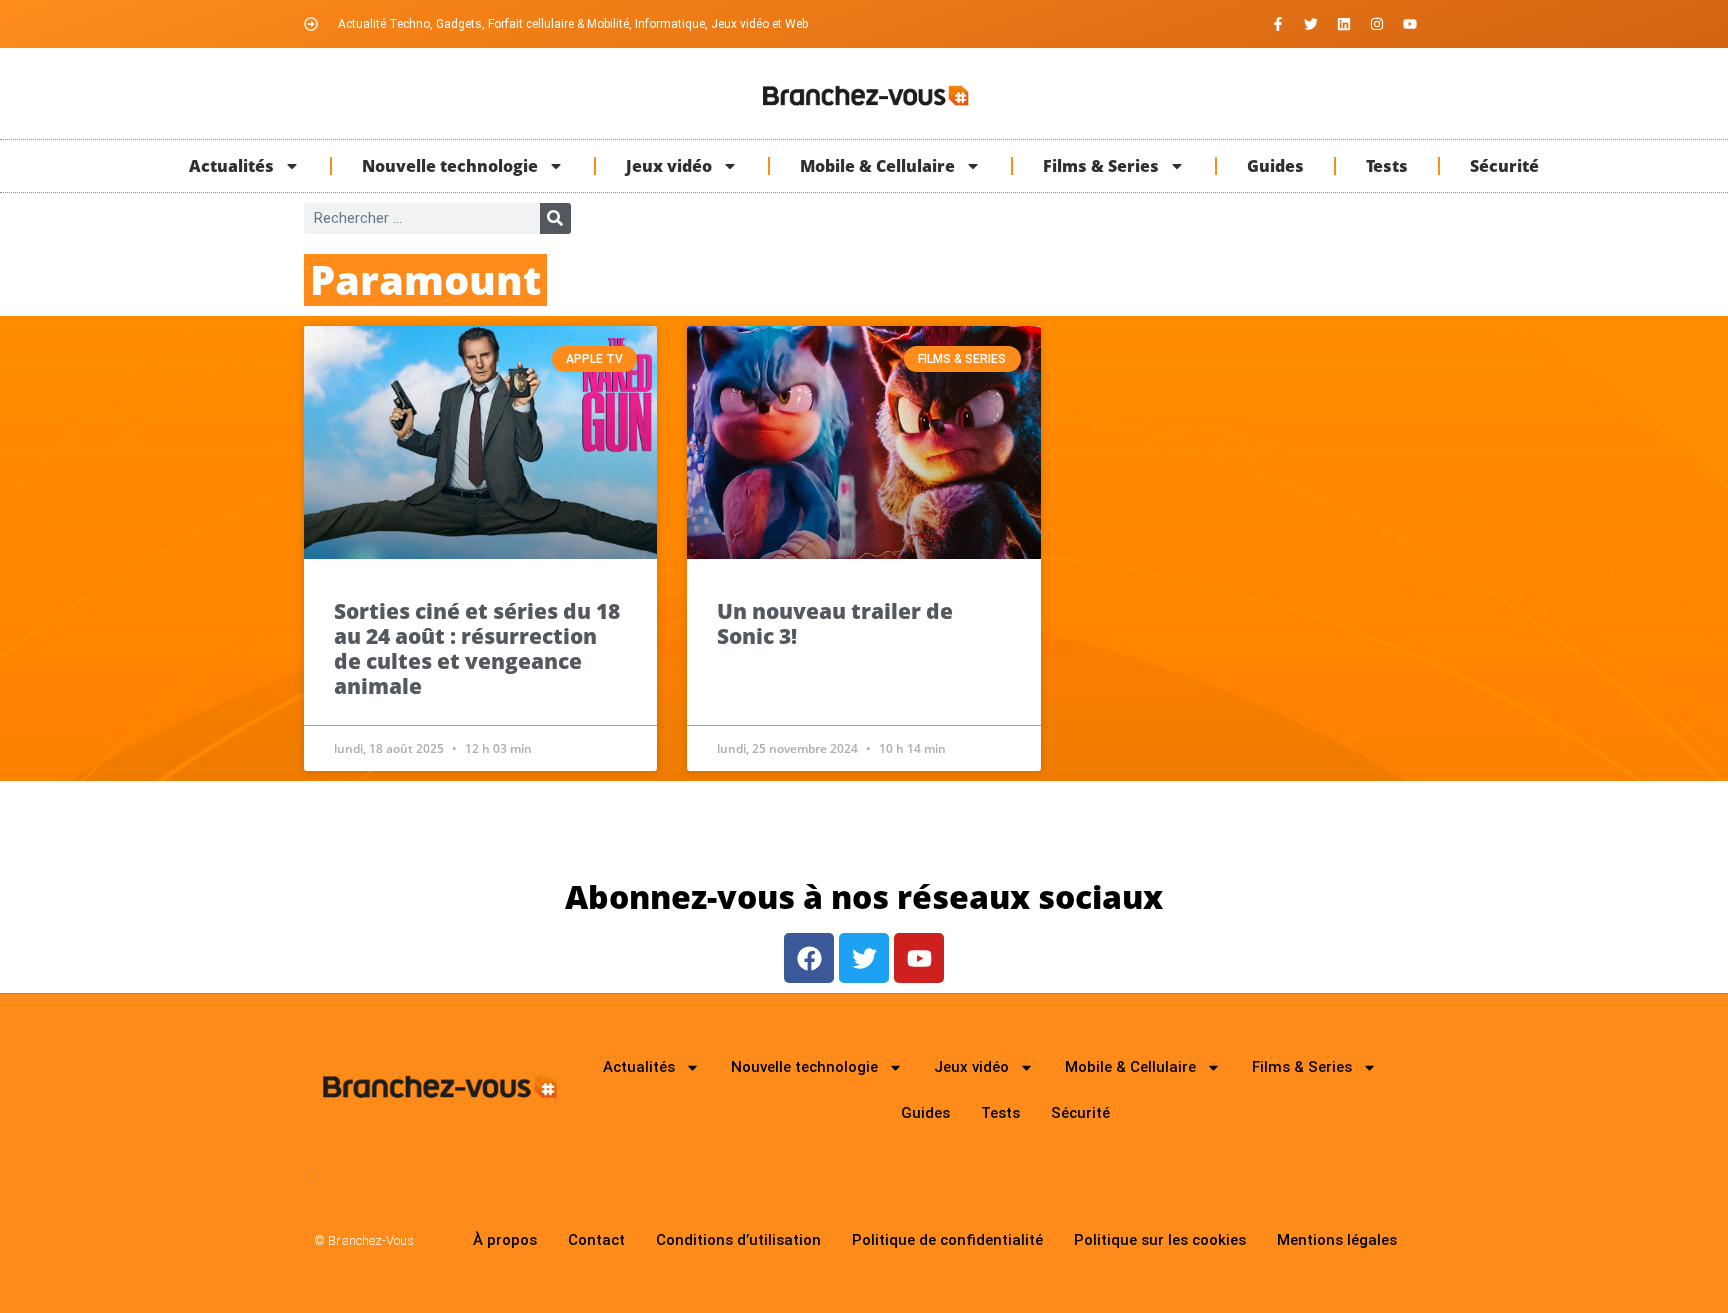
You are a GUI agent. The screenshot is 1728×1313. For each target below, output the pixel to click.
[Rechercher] (555, 218)
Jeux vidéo (669, 166)
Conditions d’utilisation (738, 1240)
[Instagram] (1377, 24)
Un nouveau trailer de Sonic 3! (835, 623)
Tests (1387, 166)
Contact (596, 1240)
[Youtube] (1410, 24)
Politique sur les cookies (1160, 1240)
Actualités (231, 166)
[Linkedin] (1344, 24)
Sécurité (1504, 166)
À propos (505, 1240)
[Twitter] (1311, 24)
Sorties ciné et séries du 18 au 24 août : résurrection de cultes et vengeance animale (477, 649)
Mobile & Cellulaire (877, 166)
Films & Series (1101, 166)
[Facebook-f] (1278, 24)
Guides (1275, 166)
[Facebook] (809, 958)
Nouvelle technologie (450, 166)
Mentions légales (1337, 1240)
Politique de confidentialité (947, 1240)
